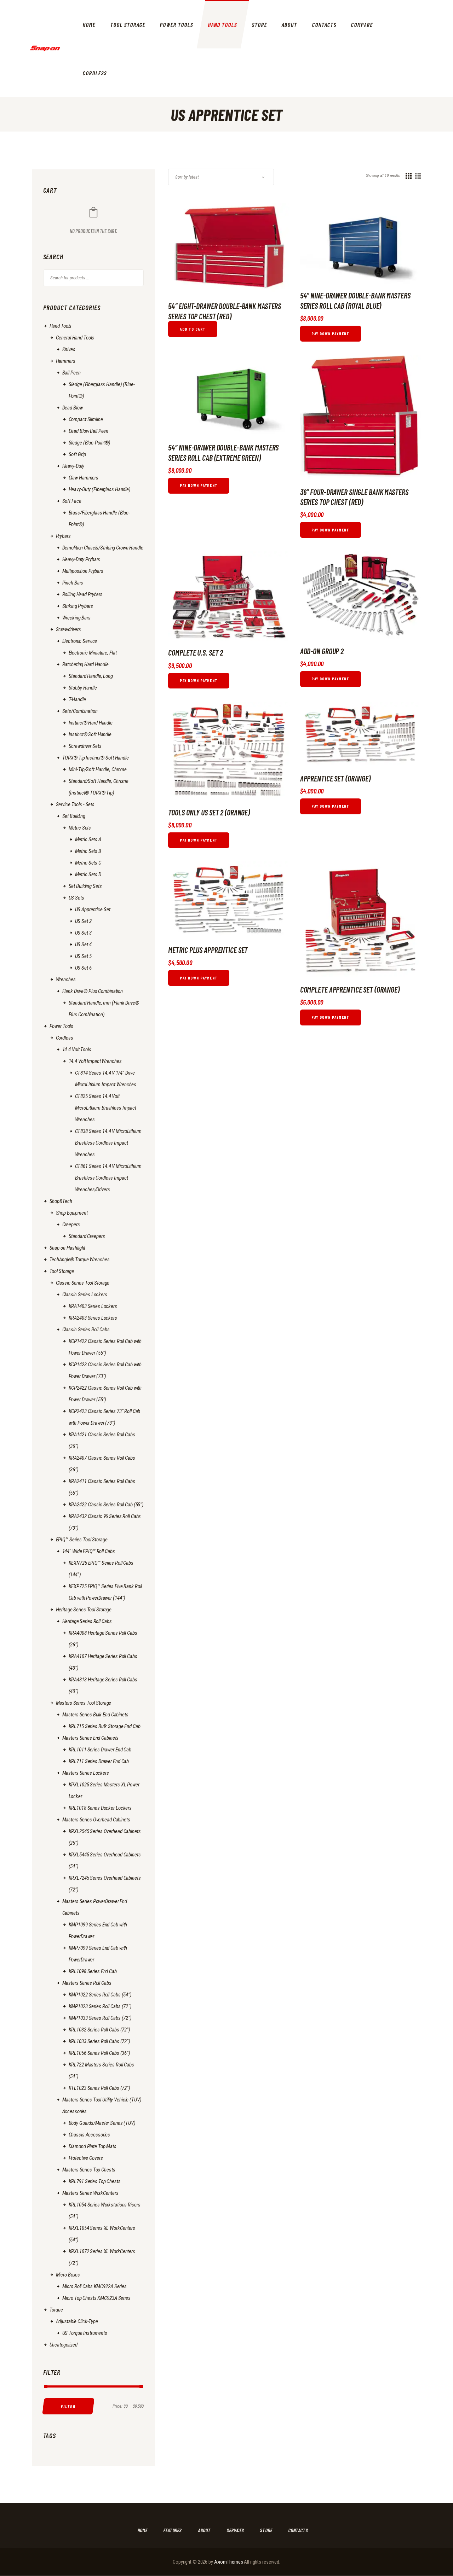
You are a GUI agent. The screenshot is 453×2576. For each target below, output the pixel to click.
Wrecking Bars (76, 618)
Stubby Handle (83, 688)
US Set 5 (83, 956)
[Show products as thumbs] (409, 176)
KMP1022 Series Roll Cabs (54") (100, 1995)
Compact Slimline (86, 419)
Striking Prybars (78, 606)
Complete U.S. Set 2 (196, 652)
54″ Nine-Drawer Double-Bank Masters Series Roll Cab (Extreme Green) (223, 452)
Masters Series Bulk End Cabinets (95, 1715)
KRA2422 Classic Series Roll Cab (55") (106, 1505)
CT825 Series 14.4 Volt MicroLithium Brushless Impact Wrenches (106, 1108)
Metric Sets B (88, 851)
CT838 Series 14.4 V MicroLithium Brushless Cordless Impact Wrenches (108, 1143)
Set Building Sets (85, 886)
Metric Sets (80, 828)
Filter (68, 2406)
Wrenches (66, 979)
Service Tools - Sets (75, 804)
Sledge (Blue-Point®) (90, 443)
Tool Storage (62, 1271)
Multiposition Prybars (83, 571)
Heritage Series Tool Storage (84, 1610)
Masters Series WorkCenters (90, 2193)
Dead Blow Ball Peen (89, 431)
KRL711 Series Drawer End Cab (99, 1761)
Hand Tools (61, 326)
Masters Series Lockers (86, 1773)
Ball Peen (71, 373)
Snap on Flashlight (68, 1248)
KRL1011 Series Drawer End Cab (100, 1750)
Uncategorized (64, 2345)
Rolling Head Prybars (83, 594)
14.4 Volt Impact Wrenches (95, 1061)
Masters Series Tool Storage (84, 1703)
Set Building (74, 816)
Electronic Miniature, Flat (93, 653)
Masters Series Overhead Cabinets (96, 1820)
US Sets (76, 898)
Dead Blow (73, 408)
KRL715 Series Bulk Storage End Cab (105, 1726)
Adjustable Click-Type (77, 2321)
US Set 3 (83, 933)
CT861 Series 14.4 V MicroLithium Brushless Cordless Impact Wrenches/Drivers (108, 1178)
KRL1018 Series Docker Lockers (100, 1808)
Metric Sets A (88, 839)
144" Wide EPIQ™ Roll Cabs (89, 1551)
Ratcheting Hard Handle (85, 664)
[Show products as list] (418, 176)
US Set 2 (83, 921)
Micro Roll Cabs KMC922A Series (94, 2286)
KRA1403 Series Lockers (93, 1306)
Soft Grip (77, 454)
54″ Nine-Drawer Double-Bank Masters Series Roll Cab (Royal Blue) (355, 300)
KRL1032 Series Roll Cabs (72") (99, 2030)
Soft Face (72, 501)
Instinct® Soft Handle (90, 734)
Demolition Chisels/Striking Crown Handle (103, 548)
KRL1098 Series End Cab (93, 1971)
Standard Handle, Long (91, 676)
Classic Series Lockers (85, 1295)
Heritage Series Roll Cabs (87, 1621)
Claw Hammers (84, 478)
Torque (56, 2310)
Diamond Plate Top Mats (93, 2146)
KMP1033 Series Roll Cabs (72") (100, 2018)
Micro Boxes (68, 2275)
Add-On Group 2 (322, 651)
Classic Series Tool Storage (83, 1283)
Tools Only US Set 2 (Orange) (209, 812)
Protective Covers (86, 2158)
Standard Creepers (87, 1236)
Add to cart (193, 329)
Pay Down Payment (330, 334)
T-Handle (77, 699)
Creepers (71, 1225)
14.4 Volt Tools (77, 1049)
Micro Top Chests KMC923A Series (96, 2298)
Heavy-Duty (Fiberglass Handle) (100, 489)
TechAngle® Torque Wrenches (80, 1260)
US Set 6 (83, 968)
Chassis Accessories (90, 2135)
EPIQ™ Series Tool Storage (82, 1540)
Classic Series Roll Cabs (86, 1330)
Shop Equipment (72, 1213)
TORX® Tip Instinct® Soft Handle (96, 758)
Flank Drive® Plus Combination (93, 991)
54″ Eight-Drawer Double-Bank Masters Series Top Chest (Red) (225, 311)
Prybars (63, 536)
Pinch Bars (73, 583)
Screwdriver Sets (85, 746)
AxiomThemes (229, 2562)
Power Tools (62, 1026)
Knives (69, 349)
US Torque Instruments (85, 2333)
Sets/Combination (80, 711)
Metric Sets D (88, 874)
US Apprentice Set (93, 909)
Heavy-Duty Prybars (81, 559)
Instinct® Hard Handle (91, 723)
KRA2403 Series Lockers (93, 1318)
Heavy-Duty (73, 466)
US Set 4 (83, 944)
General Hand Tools (75, 338)
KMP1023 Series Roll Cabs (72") (100, 2006)
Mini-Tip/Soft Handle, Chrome (98, 769)
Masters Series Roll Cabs (87, 1983)
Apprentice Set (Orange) (335, 778)
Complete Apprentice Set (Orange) (350, 989)
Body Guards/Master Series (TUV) (102, 2123)
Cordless (65, 1038)
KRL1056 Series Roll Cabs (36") (99, 2053)
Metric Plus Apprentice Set (208, 950)
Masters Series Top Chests (89, 2170)
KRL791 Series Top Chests (95, 2181)
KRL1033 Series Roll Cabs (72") (99, 2041)
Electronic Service (80, 641)
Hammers (66, 361)
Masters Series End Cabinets (91, 1738)
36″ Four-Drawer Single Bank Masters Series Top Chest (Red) (354, 497)
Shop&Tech (61, 1201)
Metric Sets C (88, 863)
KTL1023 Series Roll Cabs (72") (99, 2088)
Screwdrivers (69, 629)
